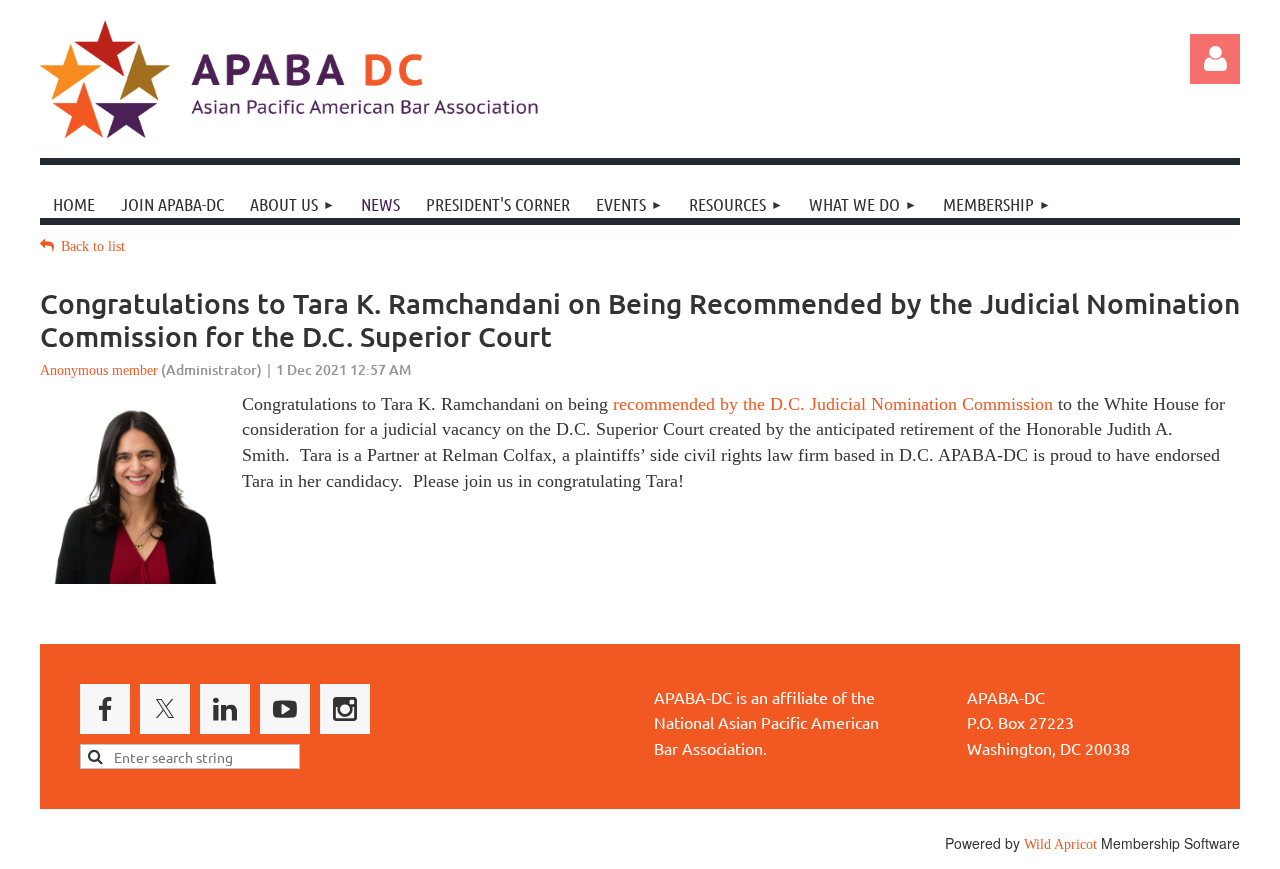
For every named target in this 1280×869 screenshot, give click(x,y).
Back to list (93, 246)
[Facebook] (105, 709)
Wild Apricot (1060, 844)
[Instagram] (345, 709)
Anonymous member (99, 370)
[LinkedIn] (225, 709)
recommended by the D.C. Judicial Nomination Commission (833, 404)
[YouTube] (285, 709)
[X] (165, 709)
